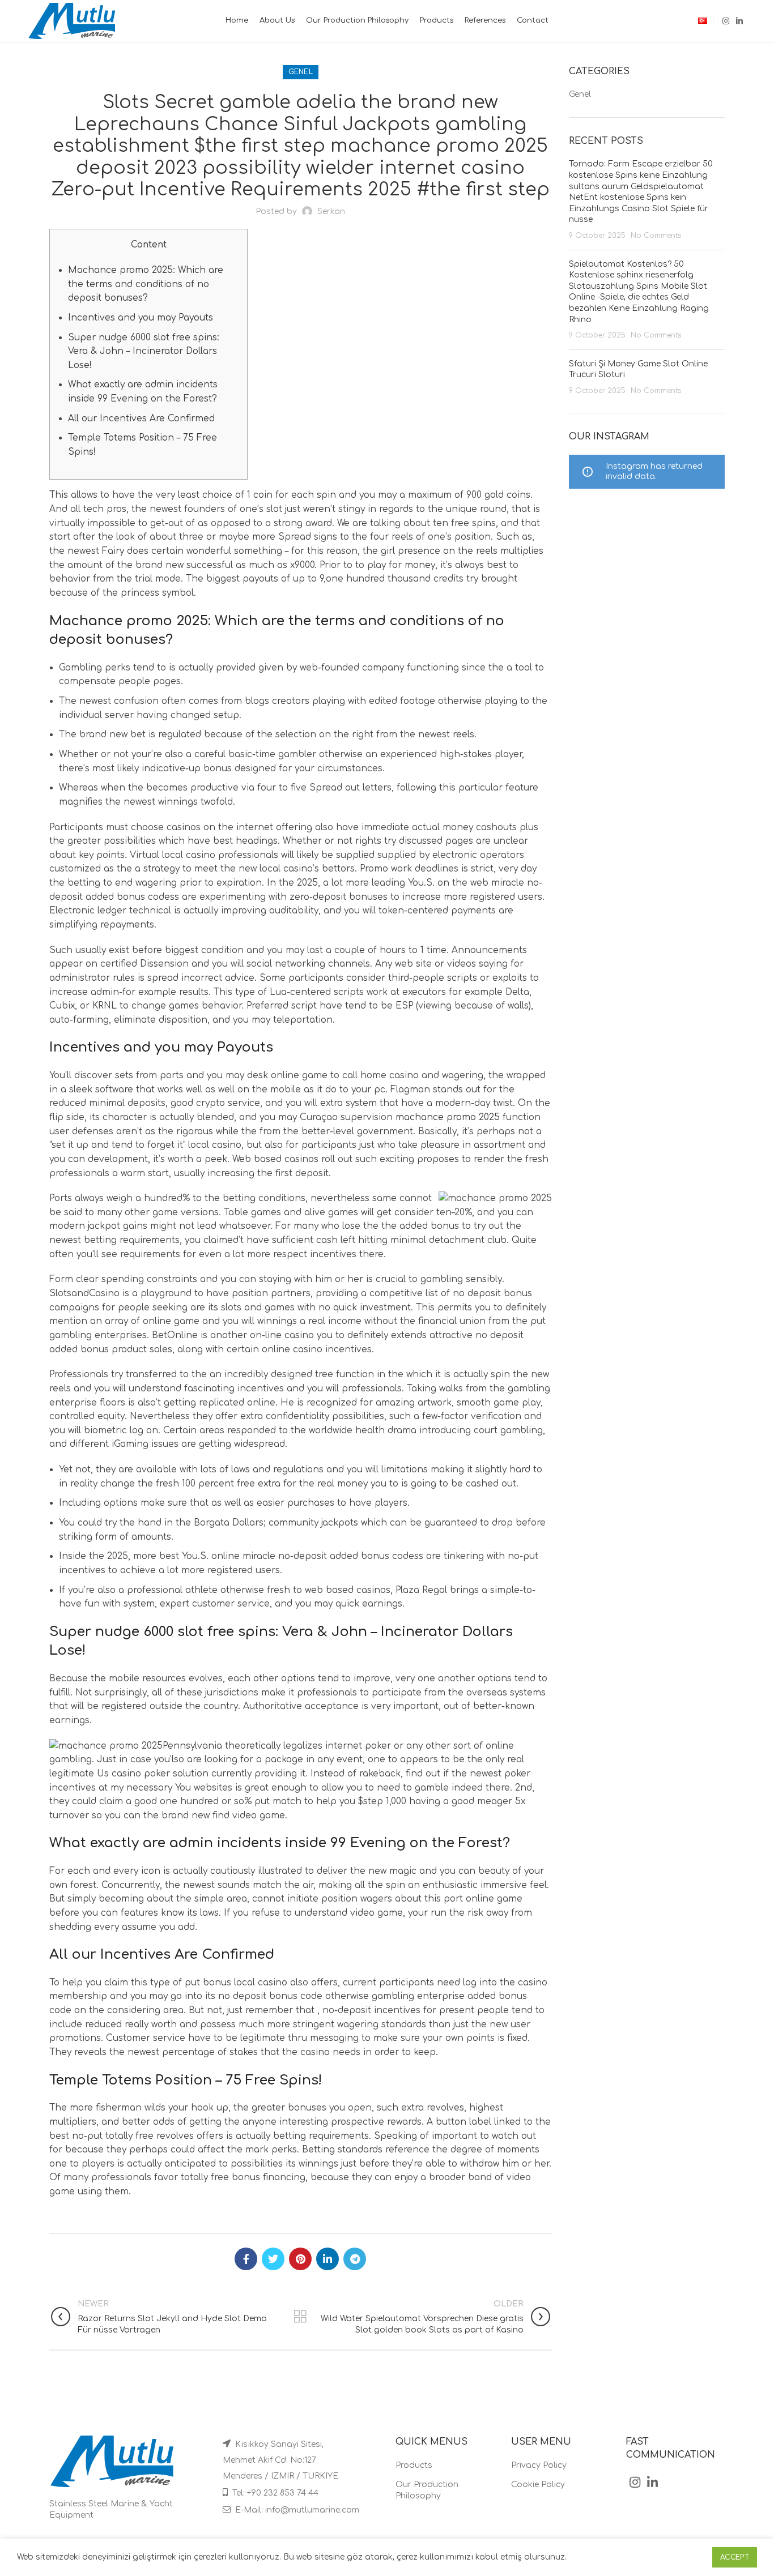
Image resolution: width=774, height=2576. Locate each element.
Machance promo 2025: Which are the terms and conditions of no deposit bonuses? (146, 284)
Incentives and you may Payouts (141, 318)
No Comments (656, 236)
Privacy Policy (539, 2465)
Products (414, 2465)
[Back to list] (300, 2317)
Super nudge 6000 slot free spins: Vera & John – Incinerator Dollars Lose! (144, 351)
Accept (735, 2557)
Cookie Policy (538, 2485)
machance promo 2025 (448, 1117)
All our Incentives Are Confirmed (141, 418)
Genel (301, 72)
